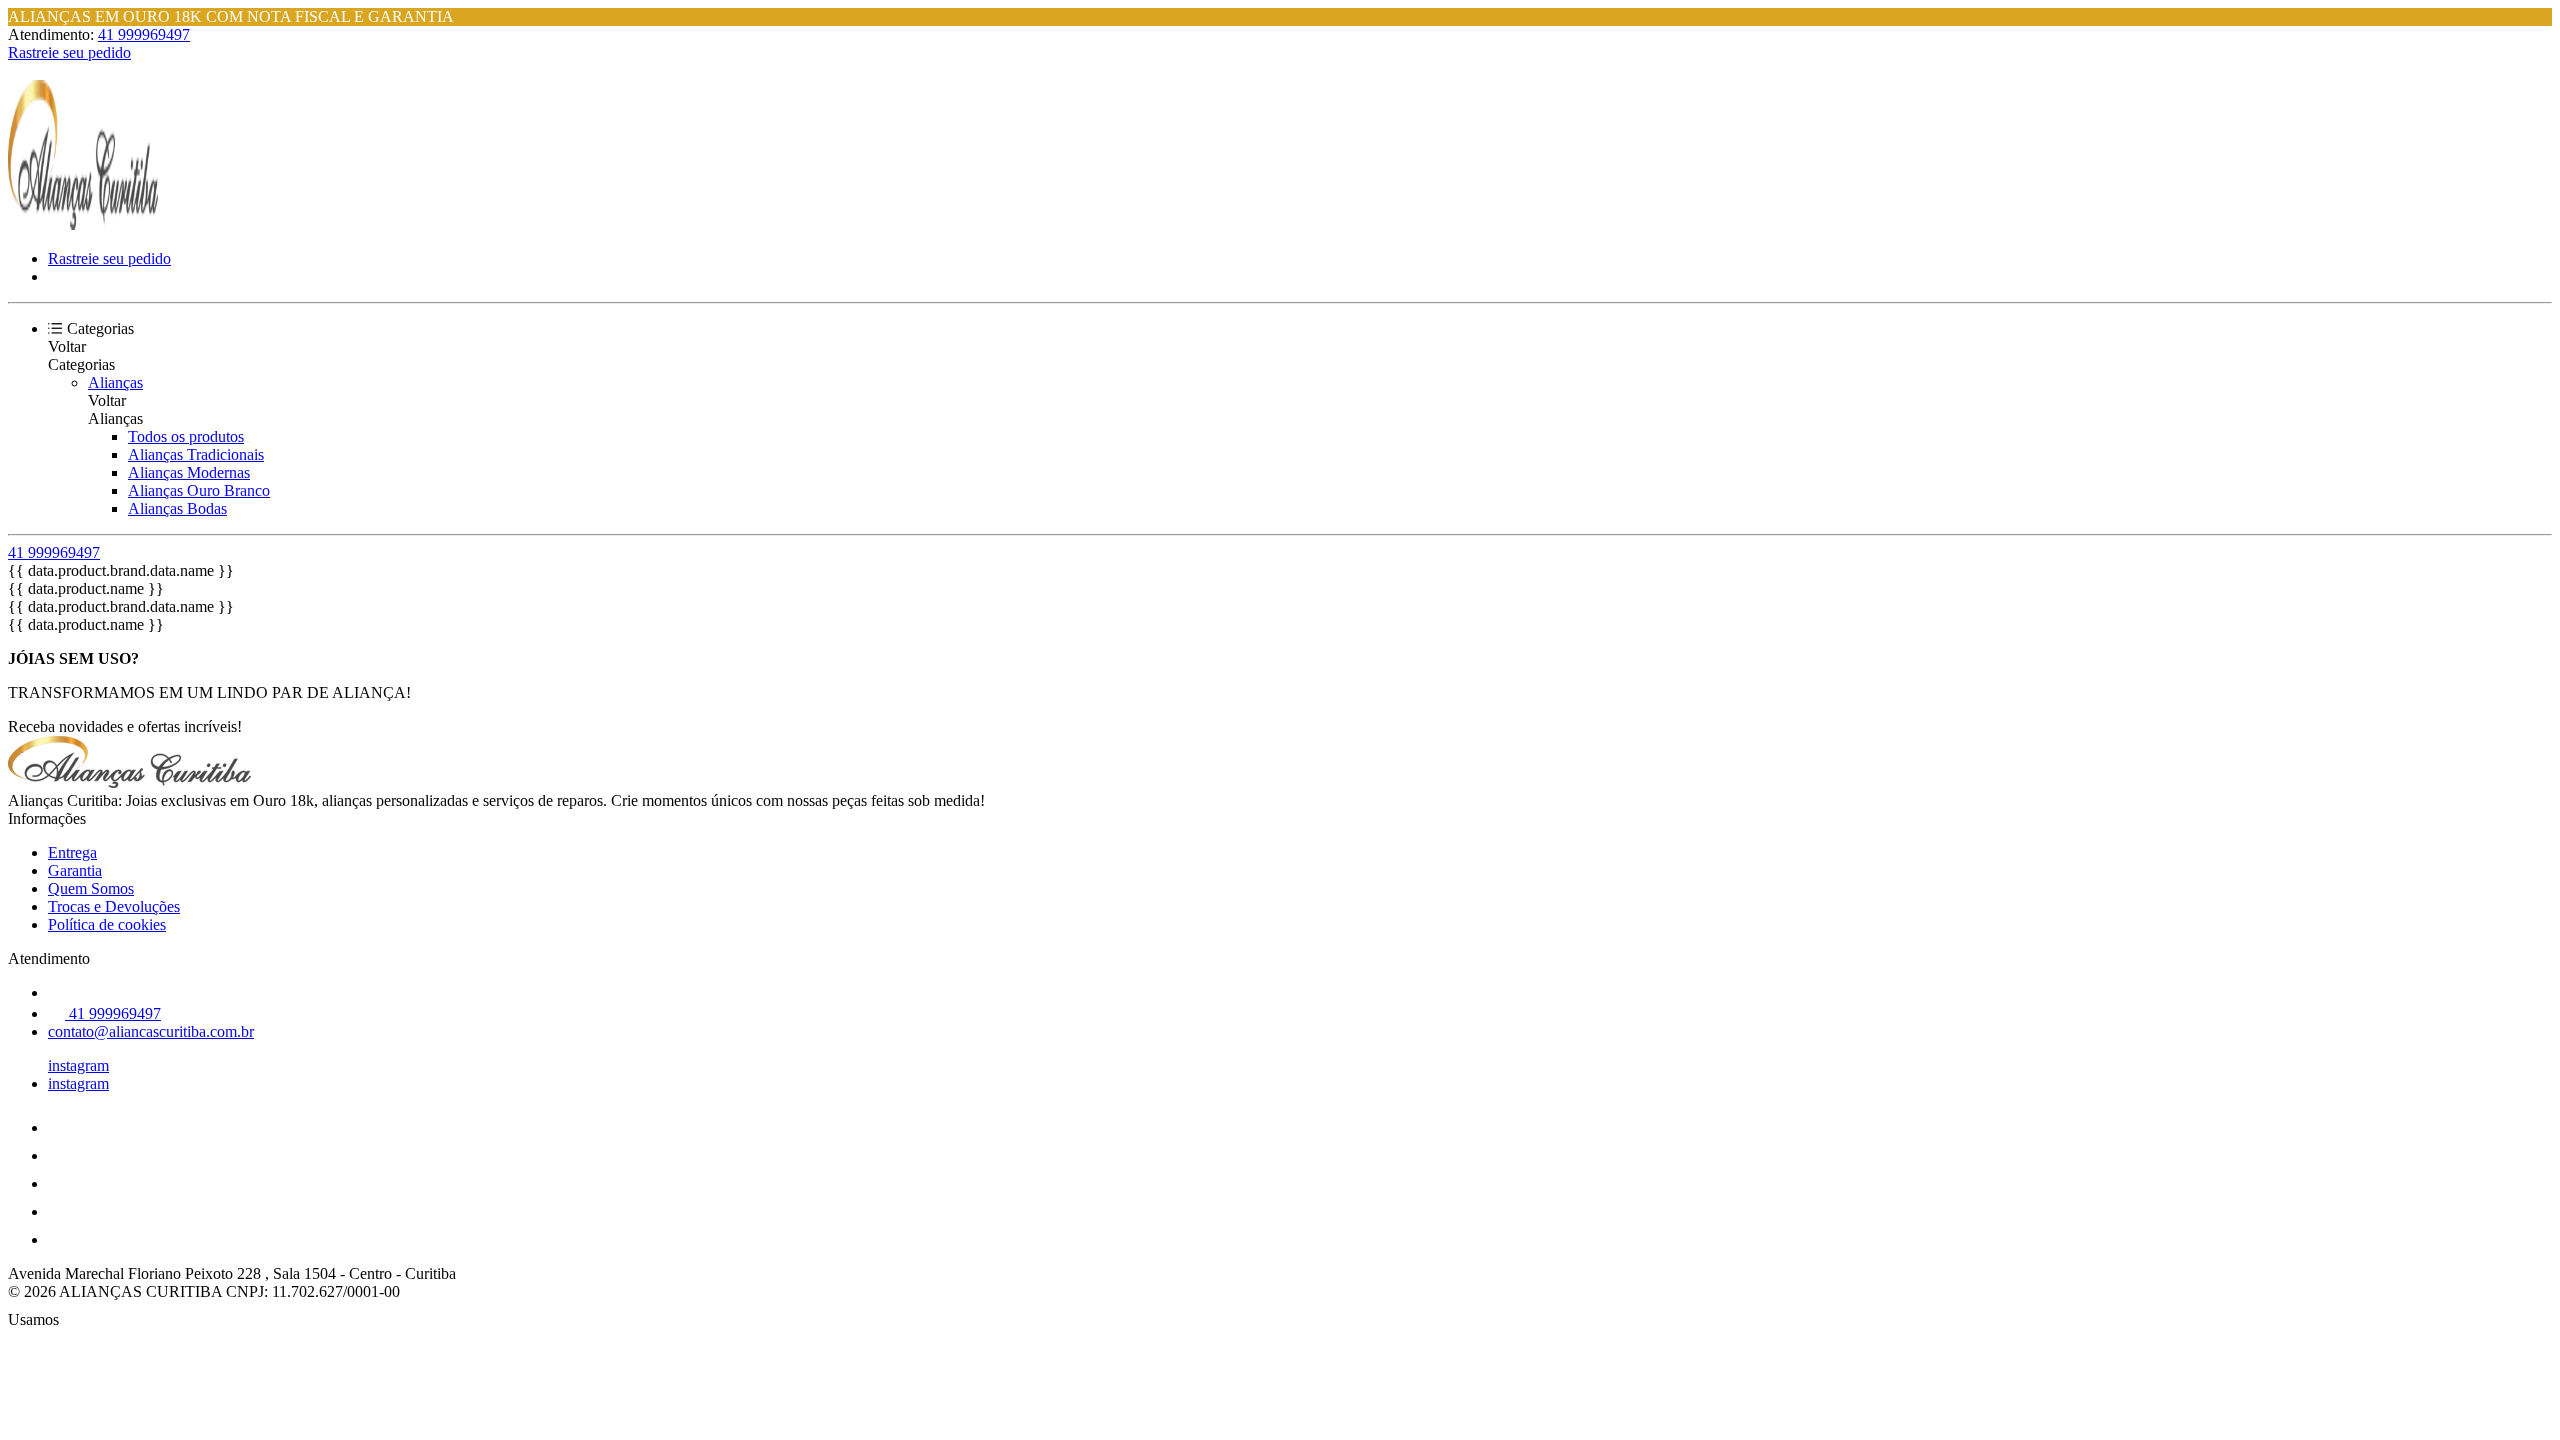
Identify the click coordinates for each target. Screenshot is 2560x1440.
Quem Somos (91, 888)
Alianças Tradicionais (196, 454)
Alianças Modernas (189, 472)
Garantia (75, 870)
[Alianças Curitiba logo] (83, 224)
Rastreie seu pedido (69, 52)
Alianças (115, 382)
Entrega (72, 852)
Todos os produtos (186, 436)
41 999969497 (144, 34)
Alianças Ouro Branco (199, 490)
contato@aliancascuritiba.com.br (151, 1031)
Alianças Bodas (177, 508)
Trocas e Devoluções (114, 906)
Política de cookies (107, 924)
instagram (78, 1065)
